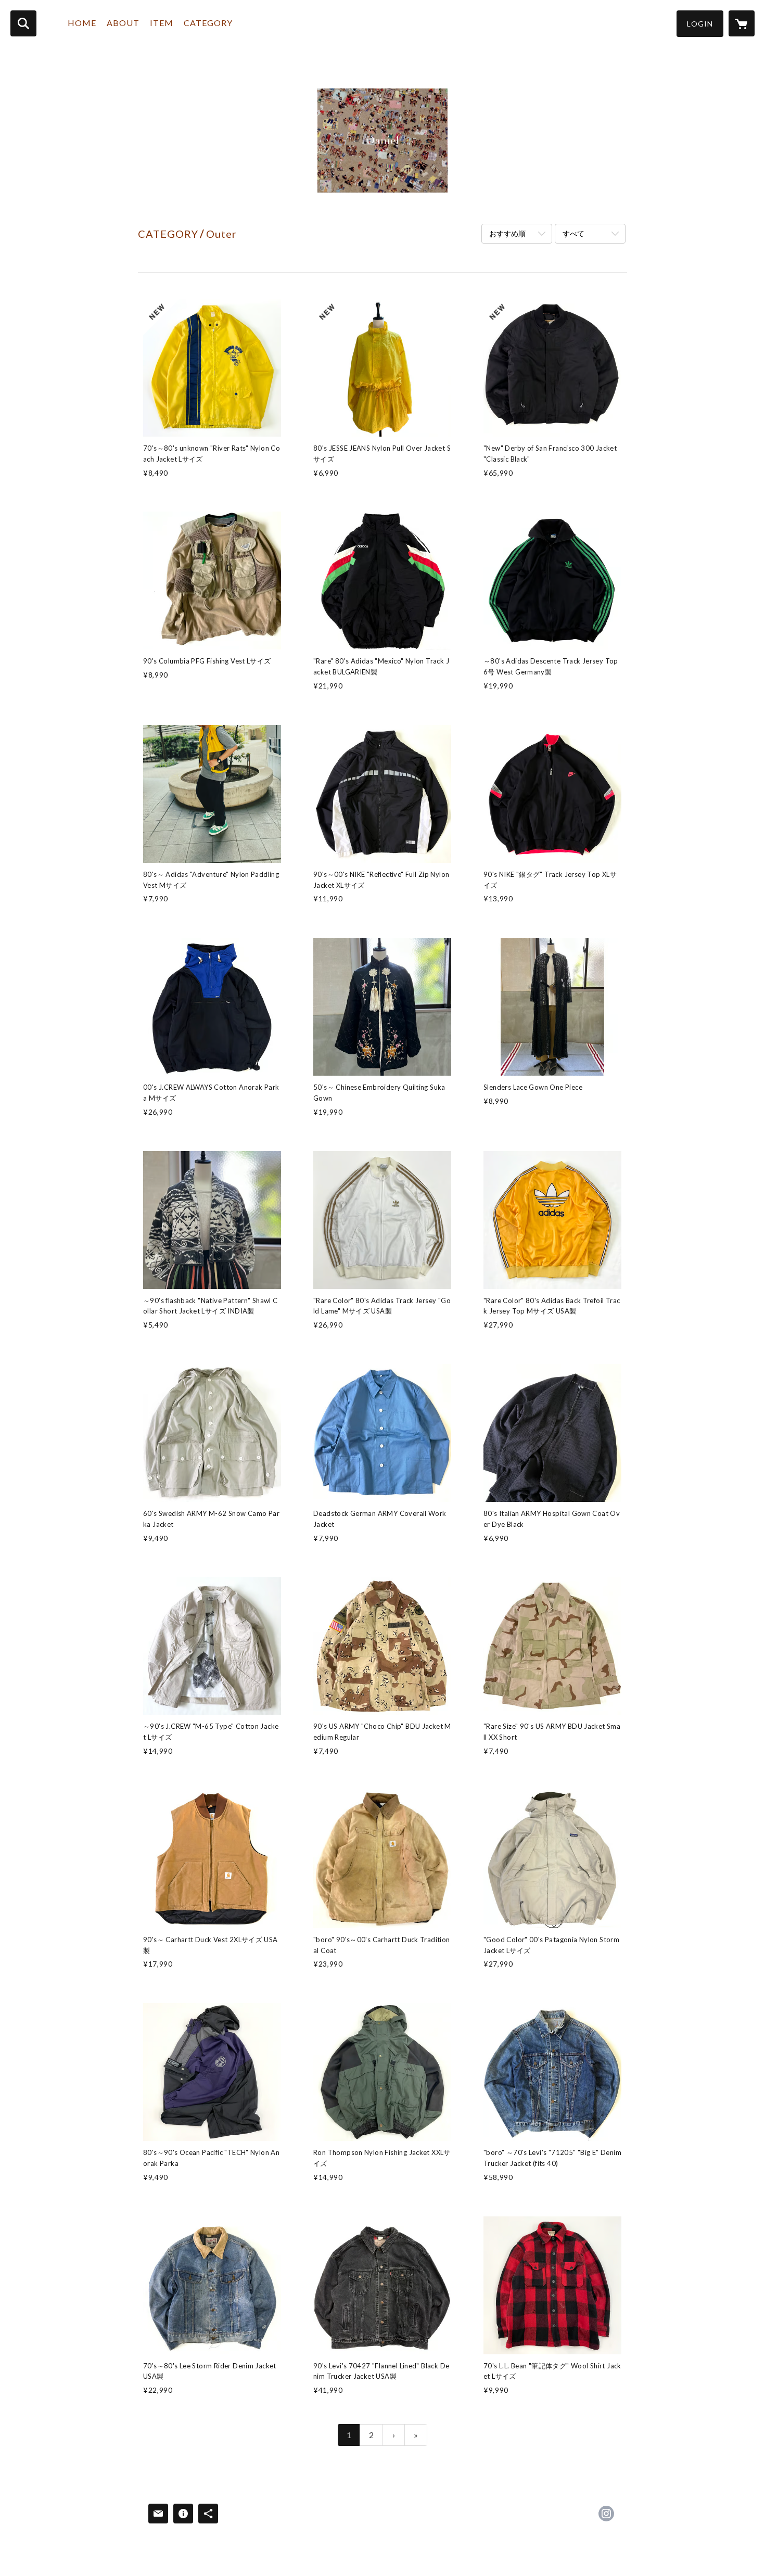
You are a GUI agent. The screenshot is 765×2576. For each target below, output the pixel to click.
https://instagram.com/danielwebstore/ (606, 2514)
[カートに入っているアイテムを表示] (742, 23)
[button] (700, 24)
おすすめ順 (507, 233)
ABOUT (123, 23)
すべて (573, 233)
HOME (82, 23)
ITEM (162, 23)
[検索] (23, 23)
